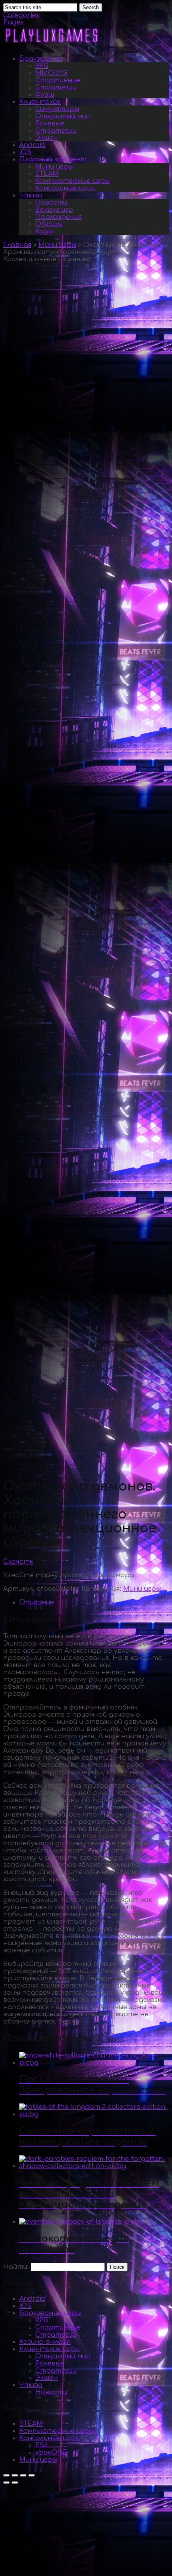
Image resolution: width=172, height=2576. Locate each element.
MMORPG (51, 73)
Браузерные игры (50, 2313)
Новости (51, 203)
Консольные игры (65, 188)
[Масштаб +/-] (32, 2475)
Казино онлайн (45, 2342)
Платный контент (53, 159)
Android (32, 145)
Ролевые (50, 123)
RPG (42, 66)
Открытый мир (63, 116)
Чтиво (31, 195)
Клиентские (40, 102)
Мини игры (54, 167)
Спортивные (58, 80)
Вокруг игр (54, 210)
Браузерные (41, 59)
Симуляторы (57, 109)
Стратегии (56, 87)
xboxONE (51, 2453)
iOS (25, 152)
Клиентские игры (49, 2349)
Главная (17, 245)
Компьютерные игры (72, 181)
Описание (37, 1602)
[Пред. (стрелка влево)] (6, 2483)
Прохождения (58, 217)
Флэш (45, 95)
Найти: (16, 2267)
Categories (21, 15)
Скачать (18, 1562)
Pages (13, 22)
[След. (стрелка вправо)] (15, 2483)
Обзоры (49, 224)
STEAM (47, 174)
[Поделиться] (15, 2475)
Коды (44, 231)
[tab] (94, 1602)
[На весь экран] (23, 2475)
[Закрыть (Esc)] (6, 2475)
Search (91, 7)
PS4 (42, 2445)
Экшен (46, 138)
